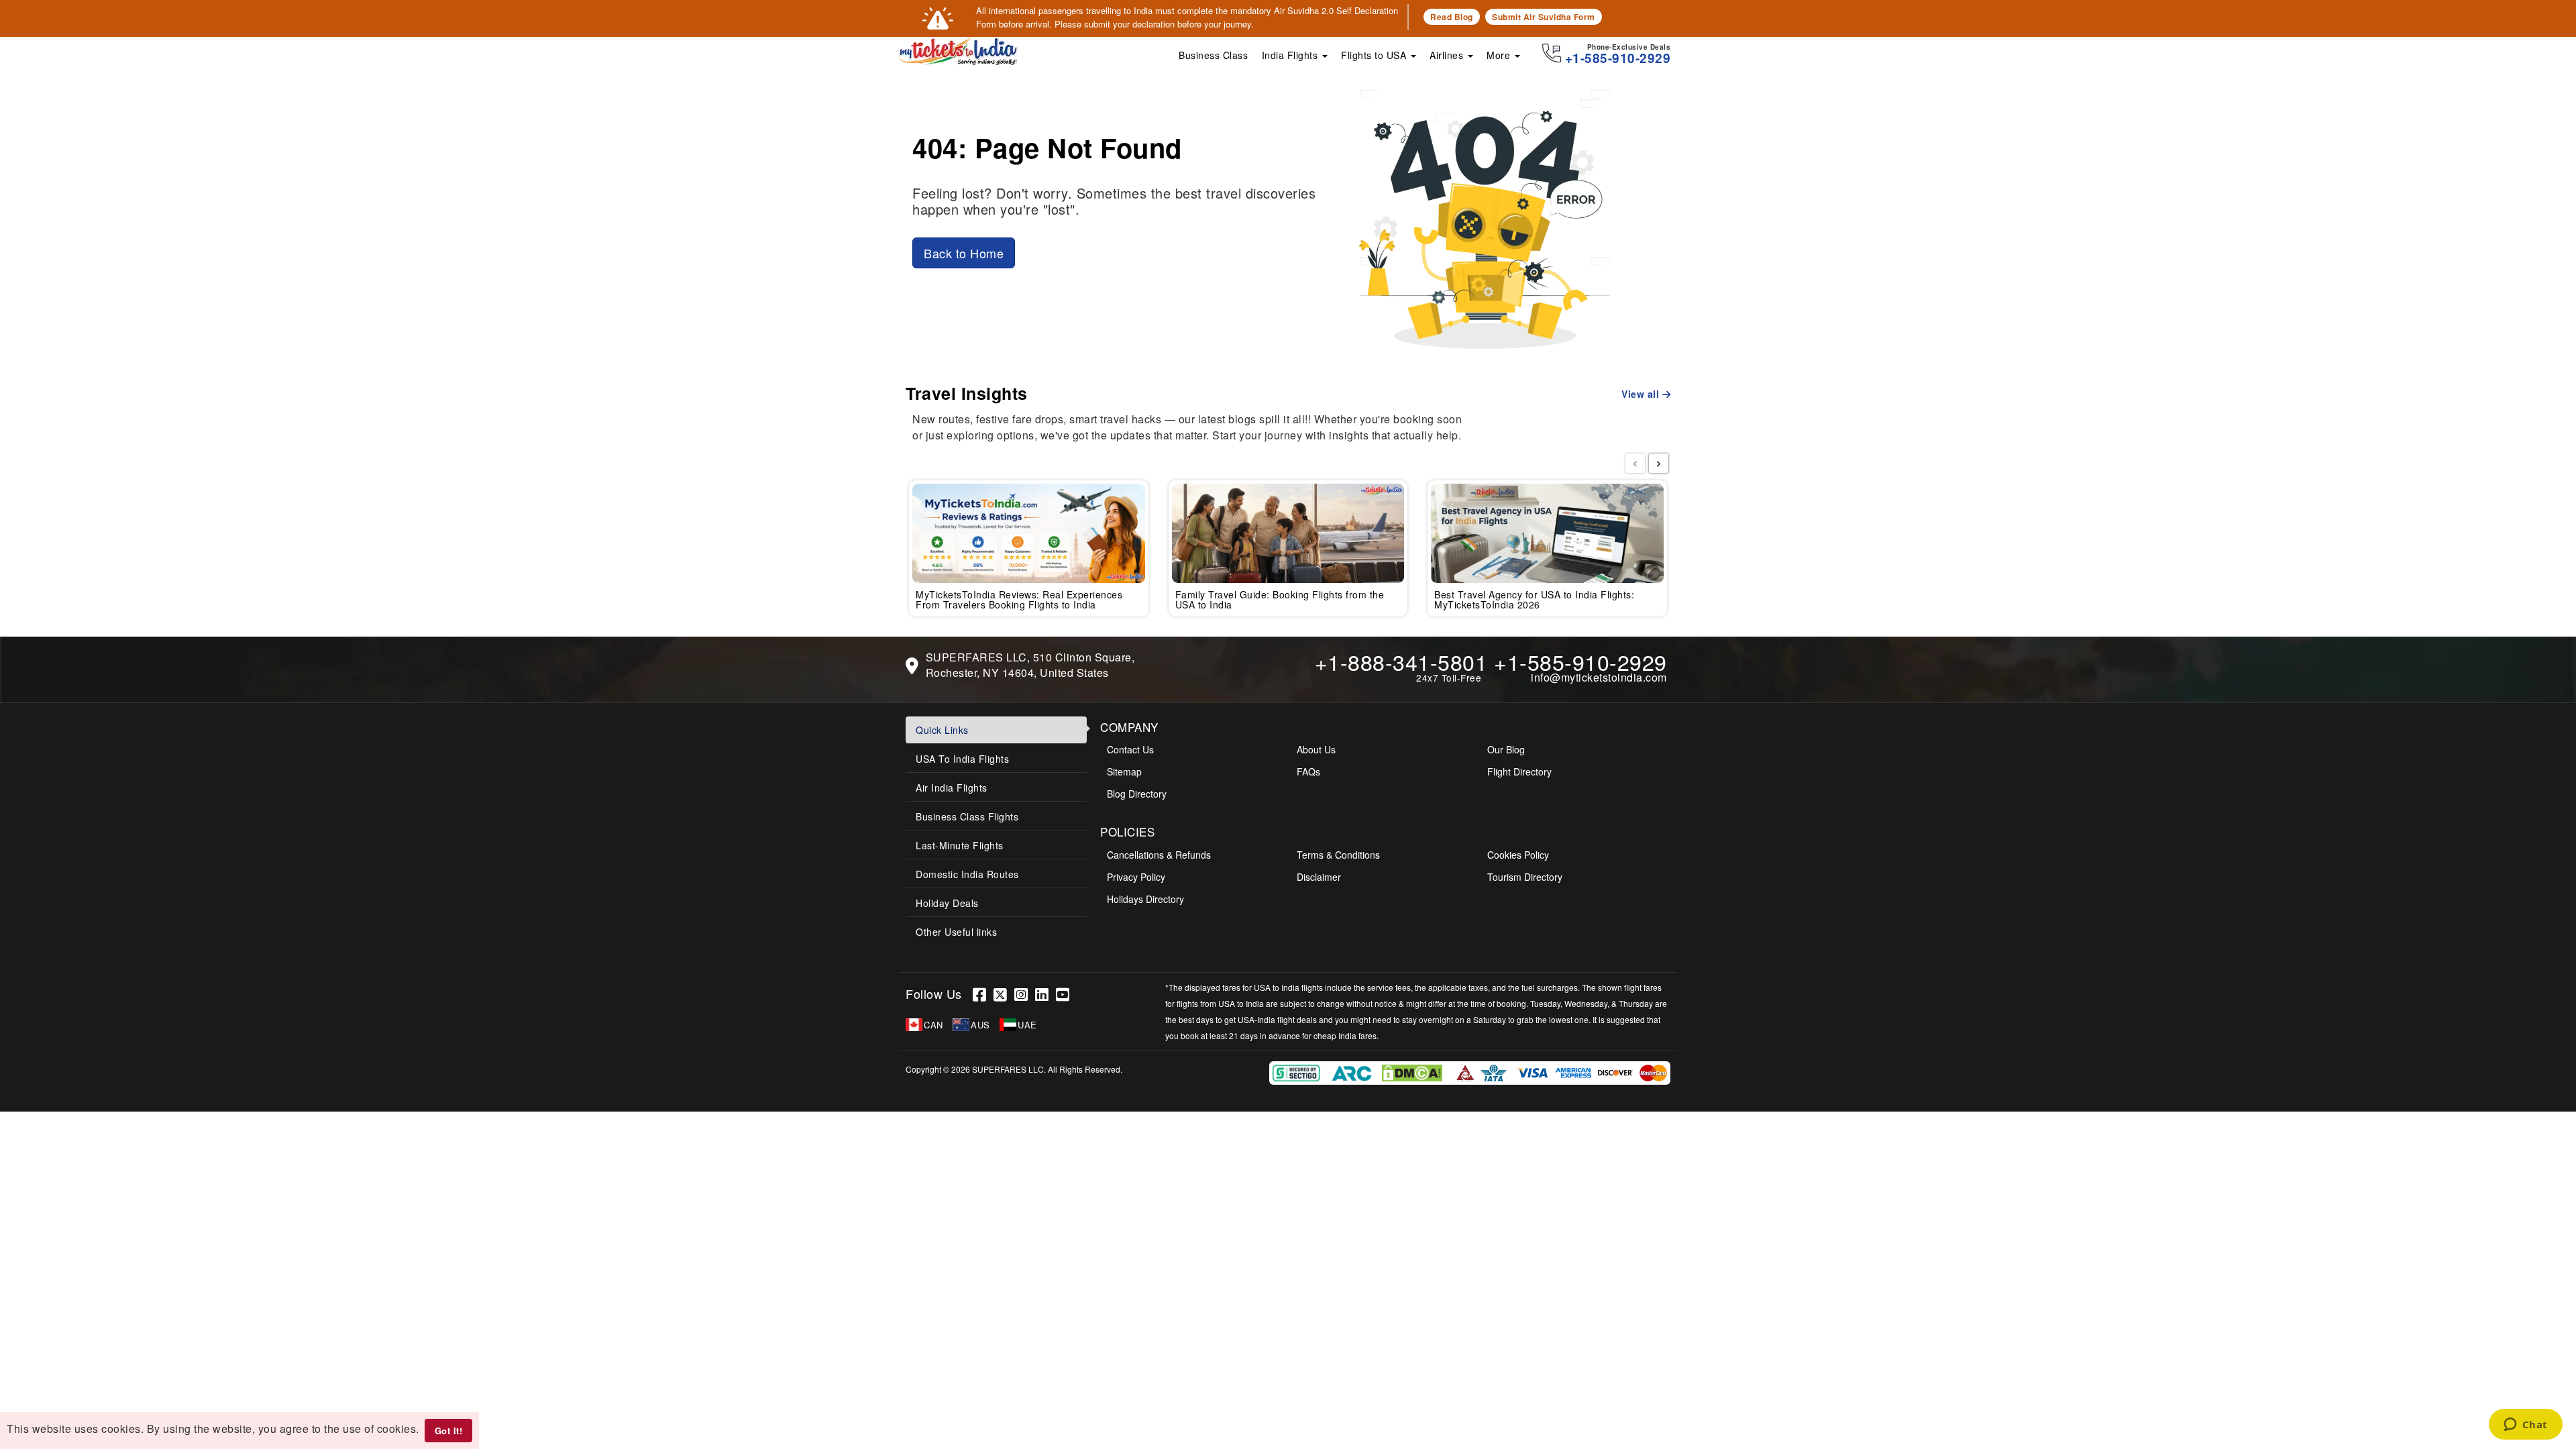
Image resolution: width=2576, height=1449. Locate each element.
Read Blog (1452, 17)
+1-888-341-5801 (1401, 661)
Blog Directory (1137, 794)
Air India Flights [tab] (952, 788)
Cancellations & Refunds (1159, 855)
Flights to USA (1375, 55)
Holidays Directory (1145, 899)
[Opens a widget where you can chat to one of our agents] (2525, 1426)
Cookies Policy (1518, 855)
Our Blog (1506, 749)
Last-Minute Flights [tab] (960, 845)
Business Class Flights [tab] (967, 816)
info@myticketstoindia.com (1599, 677)
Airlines (1448, 55)
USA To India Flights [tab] (962, 759)
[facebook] (983, 994)
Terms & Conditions (1338, 855)
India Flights (1291, 55)
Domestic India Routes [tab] (967, 874)
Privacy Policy (1136, 877)
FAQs (1308, 771)
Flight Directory (1519, 771)
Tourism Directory (1525, 877)
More (1500, 55)
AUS (980, 1025)
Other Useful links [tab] (956, 932)
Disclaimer (1319, 877)
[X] (1004, 994)
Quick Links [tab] (942, 730)
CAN (933, 1025)
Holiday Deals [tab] (947, 903)
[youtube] (1065, 994)
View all (1642, 394)
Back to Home (964, 253)
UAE (1027, 1025)
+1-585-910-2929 (1580, 661)
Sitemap (1124, 771)
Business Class (1213, 55)
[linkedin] (1045, 994)
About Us (1316, 749)
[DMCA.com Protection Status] (1414, 1072)
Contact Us (1130, 749)
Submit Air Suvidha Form (1544, 17)
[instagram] (1025, 994)
